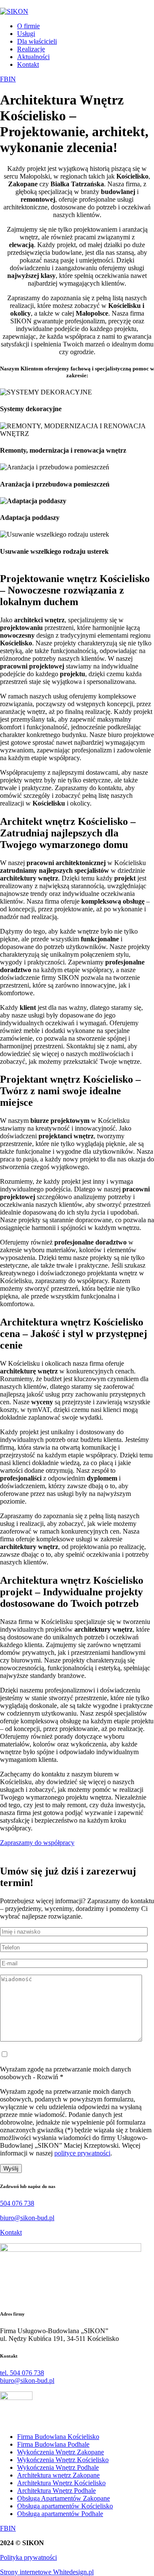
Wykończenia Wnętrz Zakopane (61, 2452)
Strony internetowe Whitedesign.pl (47, 2572)
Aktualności (33, 57)
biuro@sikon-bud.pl (27, 2218)
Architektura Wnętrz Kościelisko (61, 2483)
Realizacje (31, 49)
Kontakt (28, 64)
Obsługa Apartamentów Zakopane (64, 2498)
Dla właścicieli (37, 41)
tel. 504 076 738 (22, 2373)
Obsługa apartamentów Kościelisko (65, 2506)
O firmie (28, 26)
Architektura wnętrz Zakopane (58, 2475)
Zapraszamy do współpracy (37, 1843)
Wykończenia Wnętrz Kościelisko (63, 2460)
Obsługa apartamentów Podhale (60, 2514)
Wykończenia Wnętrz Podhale (58, 2467)
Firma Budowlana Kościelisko (58, 2437)
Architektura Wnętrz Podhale (56, 2491)
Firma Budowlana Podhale (53, 2444)
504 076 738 (17, 2203)
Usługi (26, 34)
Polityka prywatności (28, 2557)
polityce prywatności (82, 2153)
